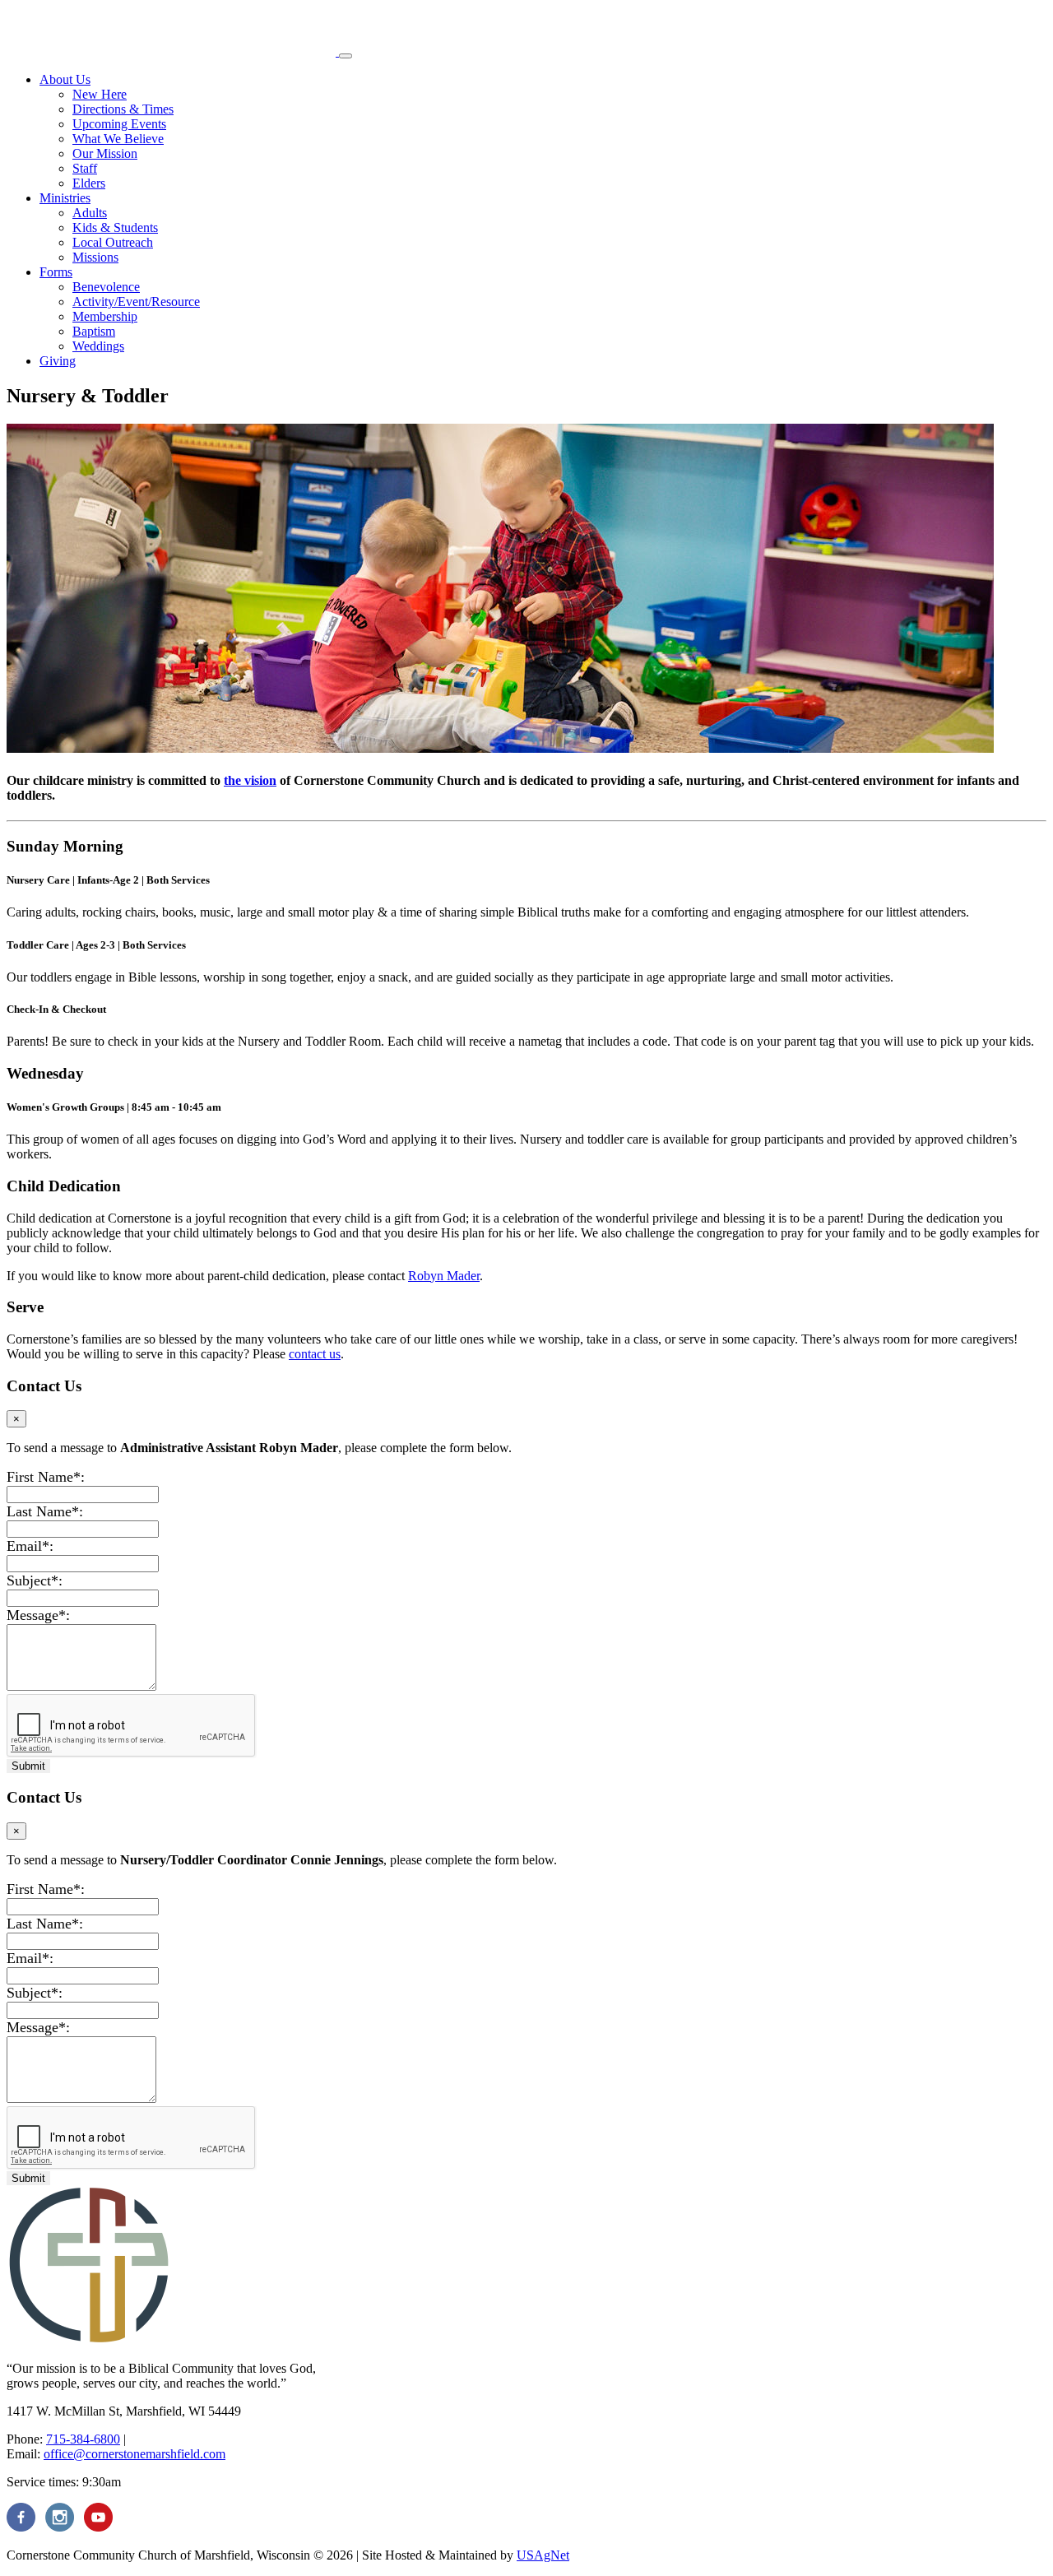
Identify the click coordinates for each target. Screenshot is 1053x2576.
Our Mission (105, 153)
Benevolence (106, 287)
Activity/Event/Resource (136, 302)
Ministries (65, 198)
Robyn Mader (444, 1276)
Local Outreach (113, 242)
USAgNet (543, 2555)
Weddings (98, 346)
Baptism (94, 331)
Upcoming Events (119, 124)
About (65, 79)
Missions (95, 257)
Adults (90, 213)
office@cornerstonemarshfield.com (135, 2454)
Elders (89, 183)
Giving (58, 361)
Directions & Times (123, 109)
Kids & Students (115, 227)
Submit (28, 1766)
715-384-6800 (83, 2439)
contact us (315, 1354)
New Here (100, 94)
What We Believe (118, 139)
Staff (85, 168)
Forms (56, 272)
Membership (105, 316)
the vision (250, 780)
